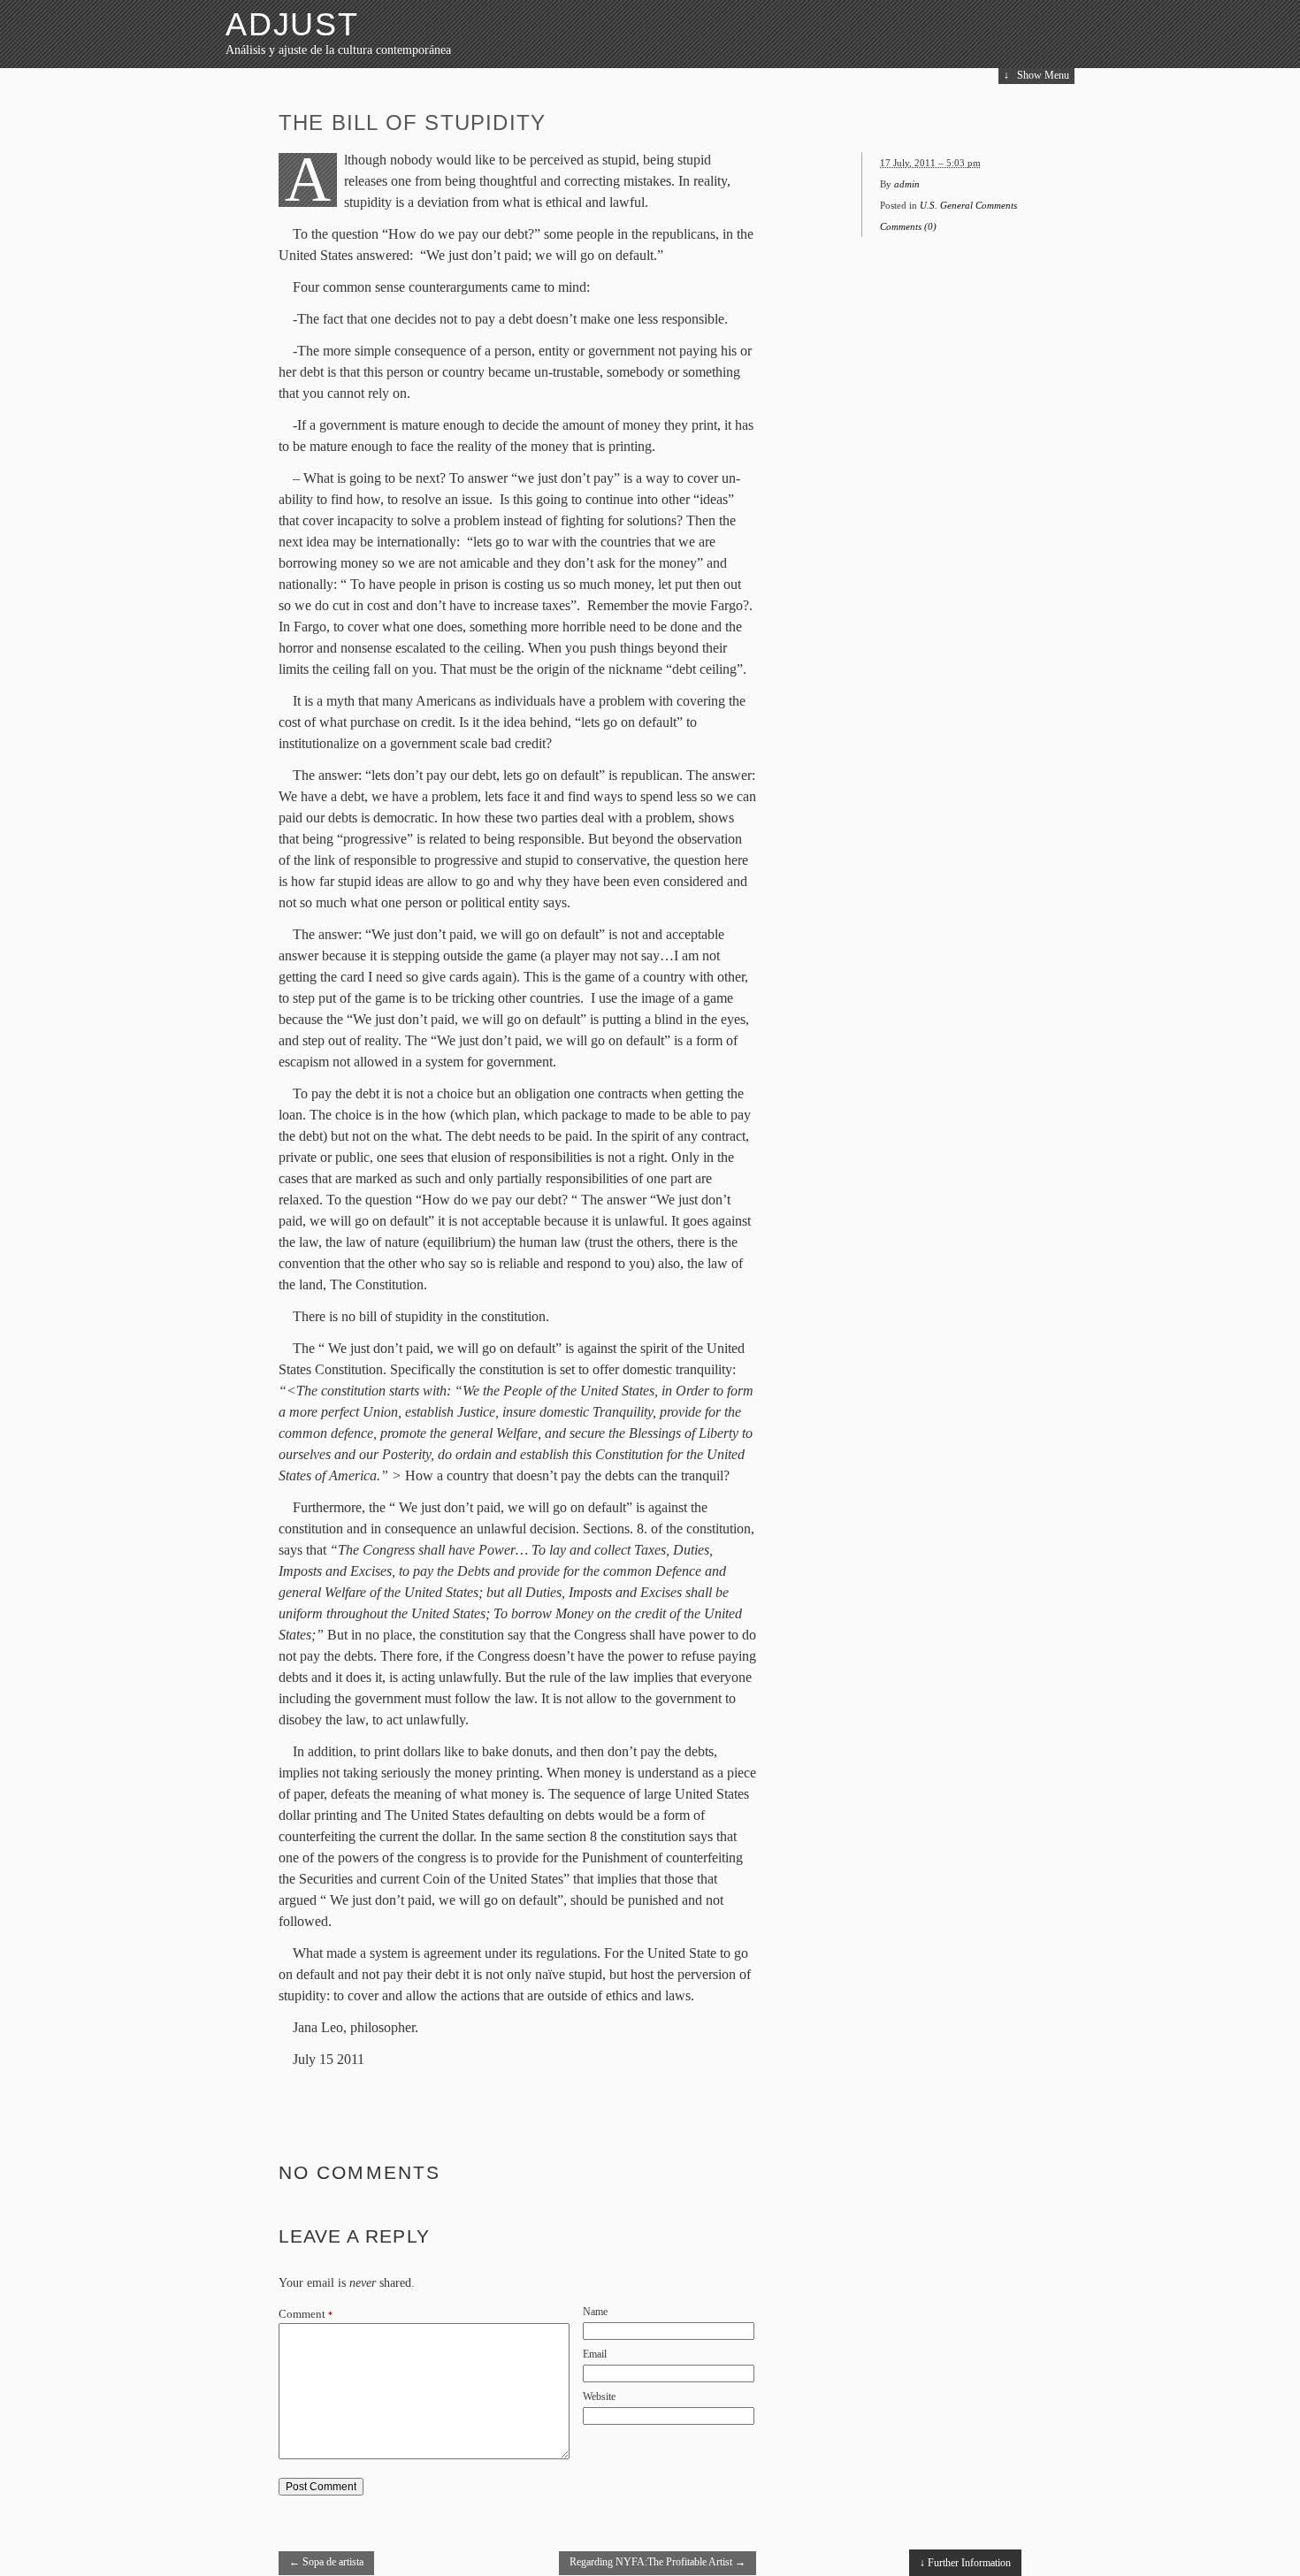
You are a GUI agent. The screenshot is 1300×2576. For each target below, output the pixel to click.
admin (907, 184)
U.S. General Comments (968, 205)
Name (595, 2312)
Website (599, 2396)
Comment (306, 2314)
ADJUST (292, 24)
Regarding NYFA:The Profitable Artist (658, 2562)
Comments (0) (908, 226)
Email (595, 2354)
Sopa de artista (326, 2562)
